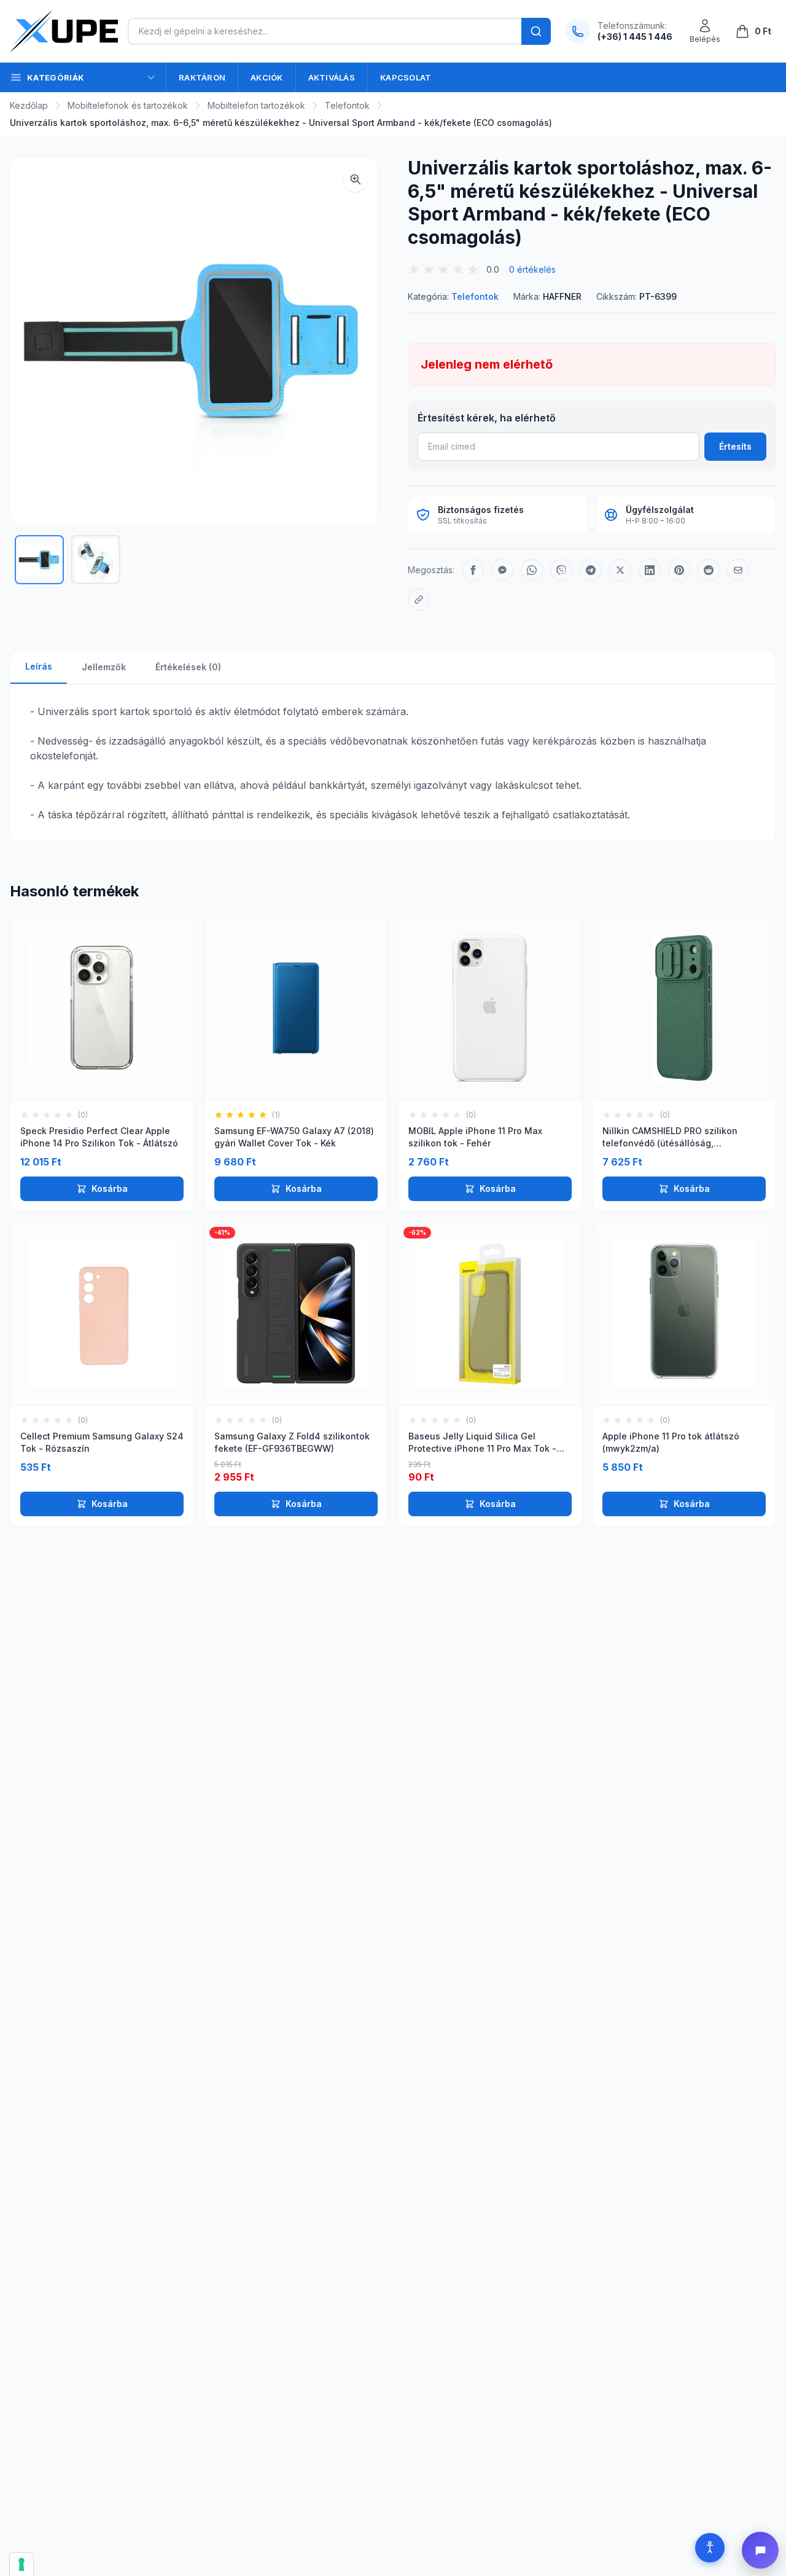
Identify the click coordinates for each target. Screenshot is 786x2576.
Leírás (39, 666)
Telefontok (347, 105)
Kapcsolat (406, 77)
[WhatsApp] (532, 570)
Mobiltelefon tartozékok (256, 105)
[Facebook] (473, 570)
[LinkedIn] (650, 570)
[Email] (738, 570)
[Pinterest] (679, 570)
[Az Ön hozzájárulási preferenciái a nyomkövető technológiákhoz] (21, 2564)
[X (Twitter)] (620, 570)
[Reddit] (709, 570)
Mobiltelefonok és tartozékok (128, 105)
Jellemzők (104, 667)
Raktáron (202, 77)
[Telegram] (591, 570)
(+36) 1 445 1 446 (635, 37)
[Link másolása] (419, 600)
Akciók (267, 77)
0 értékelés (532, 269)
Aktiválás (332, 77)
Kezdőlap (29, 105)
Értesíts (735, 446)
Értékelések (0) (188, 667)
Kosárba (110, 1188)
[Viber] (561, 570)
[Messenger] (502, 570)
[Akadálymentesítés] (710, 2548)
